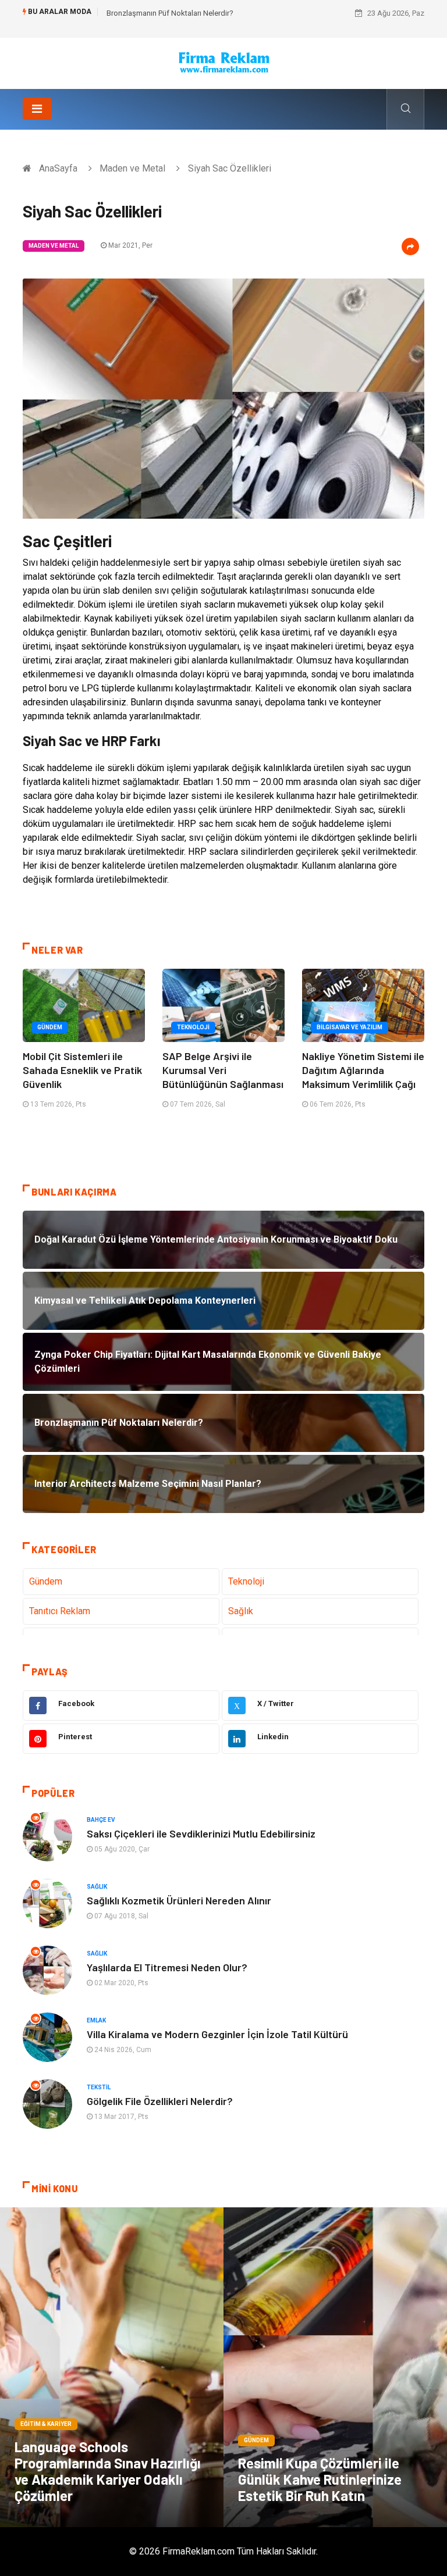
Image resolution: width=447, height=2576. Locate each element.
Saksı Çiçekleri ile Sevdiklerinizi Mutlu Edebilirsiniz (201, 1833)
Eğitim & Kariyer (46, 2424)
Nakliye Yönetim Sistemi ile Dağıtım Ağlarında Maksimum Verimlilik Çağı (363, 1070)
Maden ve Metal (132, 168)
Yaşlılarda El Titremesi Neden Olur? (167, 1967)
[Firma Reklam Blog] (223, 63)
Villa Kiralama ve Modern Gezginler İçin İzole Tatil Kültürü (217, 2034)
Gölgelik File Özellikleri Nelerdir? (160, 2101)
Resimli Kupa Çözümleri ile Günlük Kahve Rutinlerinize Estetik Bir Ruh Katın (320, 2479)
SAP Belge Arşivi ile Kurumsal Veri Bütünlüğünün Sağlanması (223, 1070)
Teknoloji (193, 1027)
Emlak (96, 2020)
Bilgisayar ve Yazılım (350, 1027)
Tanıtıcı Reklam (60, 1611)
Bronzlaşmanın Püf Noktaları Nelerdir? (170, 13)
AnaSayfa (58, 168)
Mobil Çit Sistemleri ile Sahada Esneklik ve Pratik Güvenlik (82, 1070)
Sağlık (241, 1611)
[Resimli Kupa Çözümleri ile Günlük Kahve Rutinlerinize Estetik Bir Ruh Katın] (335, 2367)
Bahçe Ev (101, 1820)
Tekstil (99, 2087)
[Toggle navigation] (37, 109)
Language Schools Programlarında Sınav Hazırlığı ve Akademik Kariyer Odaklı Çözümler (108, 2471)
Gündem (50, 1027)
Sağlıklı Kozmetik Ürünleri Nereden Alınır (179, 1900)
